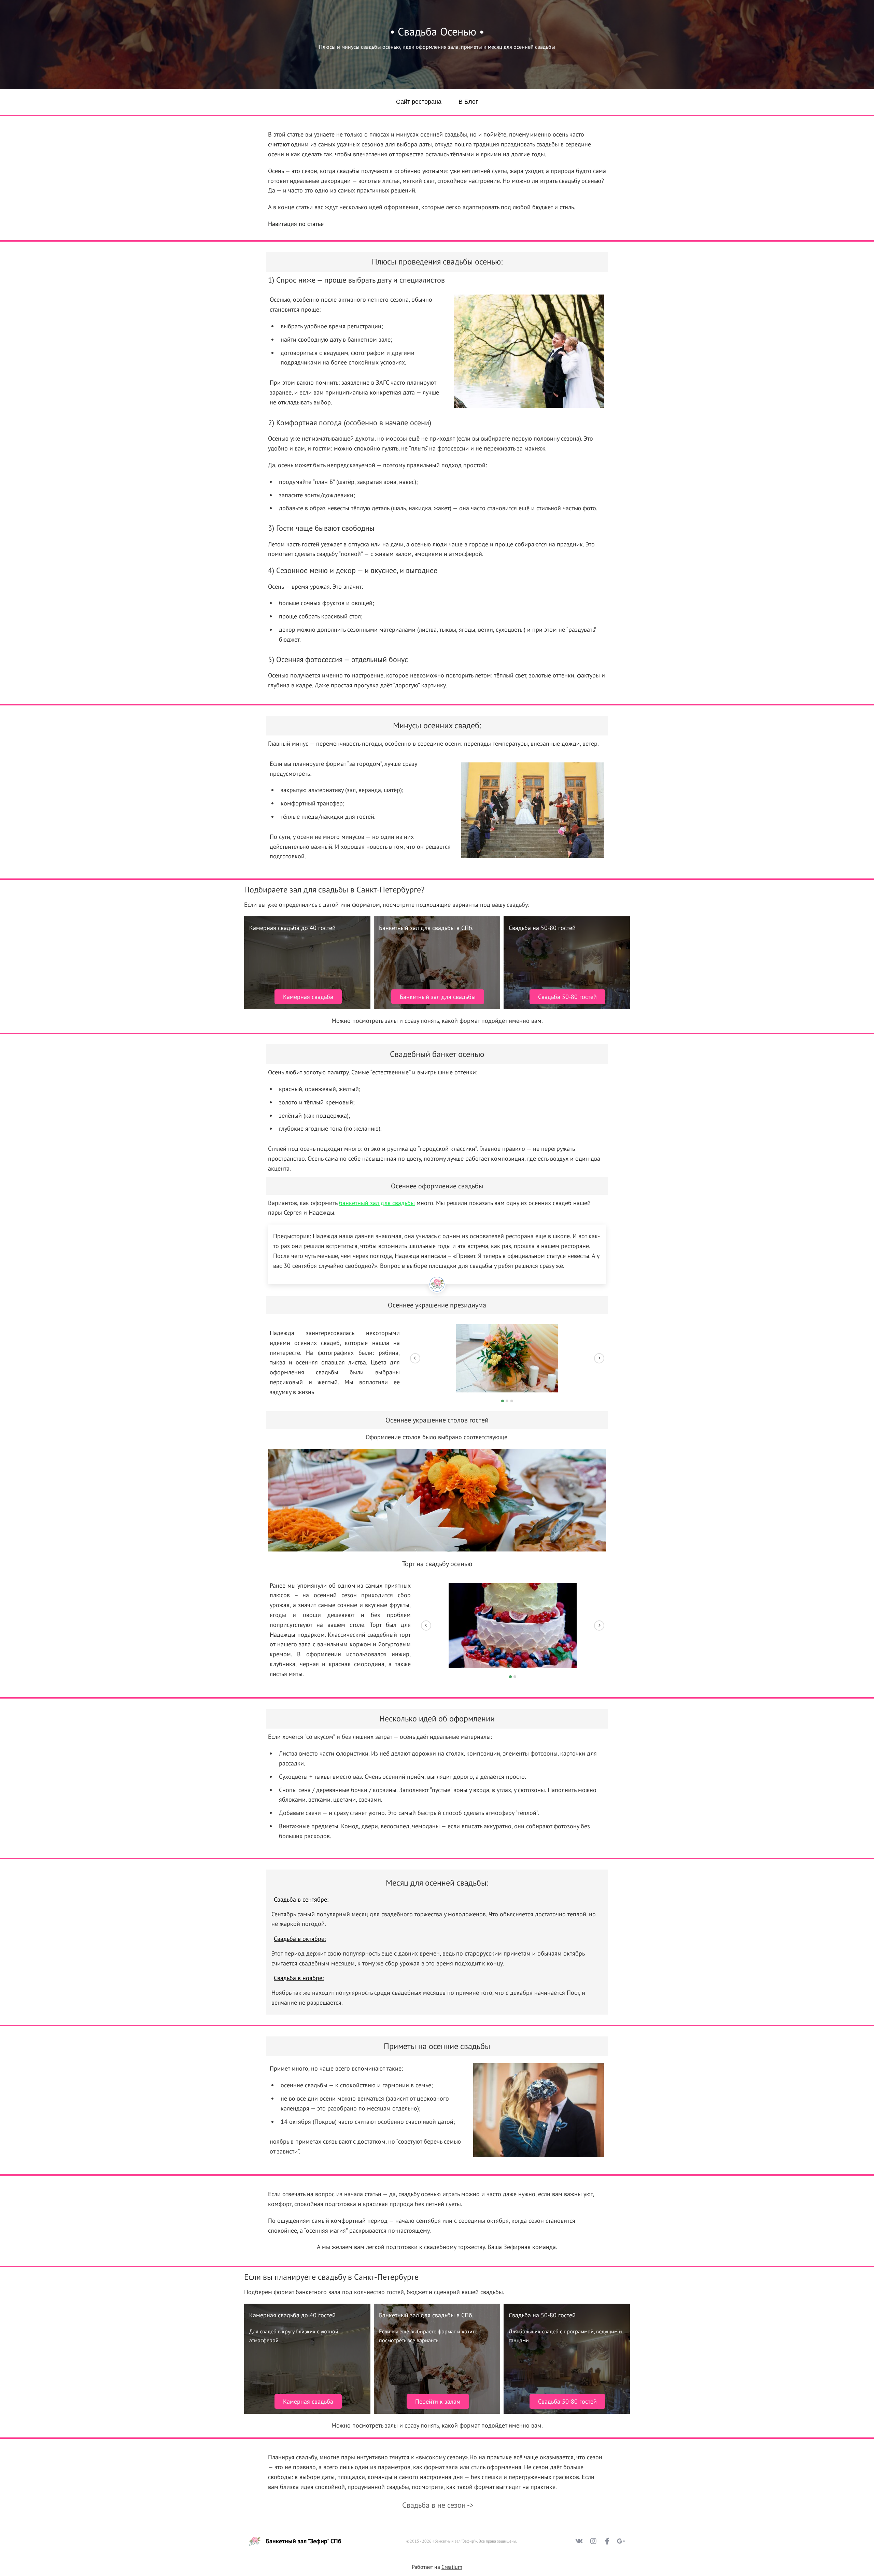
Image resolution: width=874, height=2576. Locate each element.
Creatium (452, 2567)
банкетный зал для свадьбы (377, 1203)
